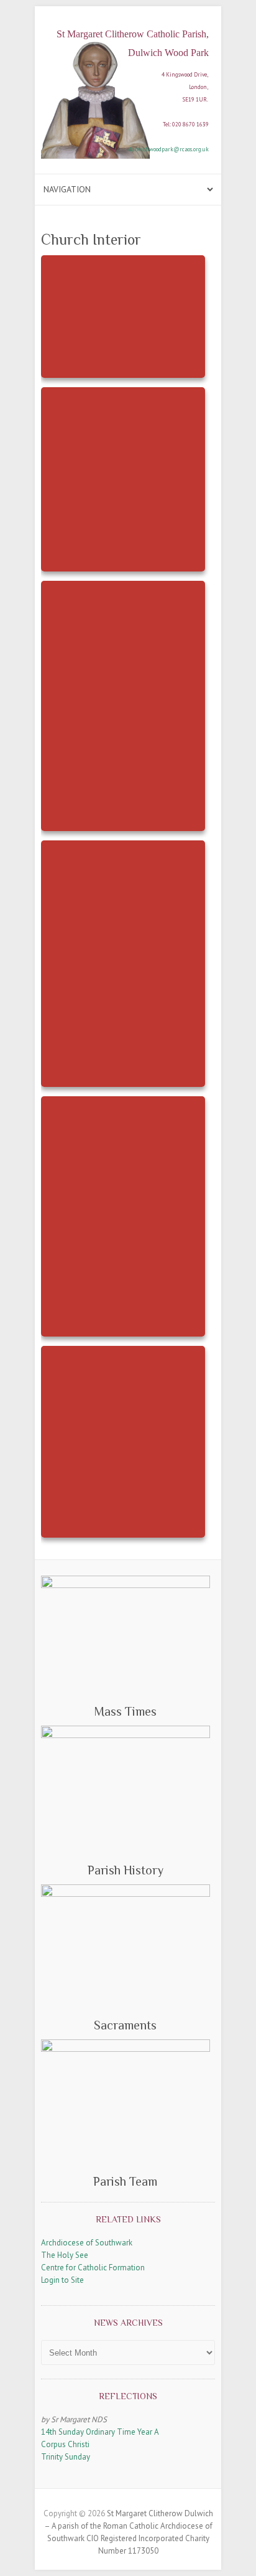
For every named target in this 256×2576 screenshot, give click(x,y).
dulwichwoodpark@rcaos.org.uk (169, 149)
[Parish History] (126, 1791)
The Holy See (65, 2255)
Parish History (126, 1870)
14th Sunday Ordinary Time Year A (100, 2432)
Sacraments (125, 2025)
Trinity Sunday (66, 2457)
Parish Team (125, 2181)
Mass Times (125, 1711)
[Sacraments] (126, 1948)
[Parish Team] (126, 2104)
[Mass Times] (126, 1637)
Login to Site (62, 2280)
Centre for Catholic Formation (93, 2268)
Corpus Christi (65, 2444)
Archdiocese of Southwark (87, 2243)
